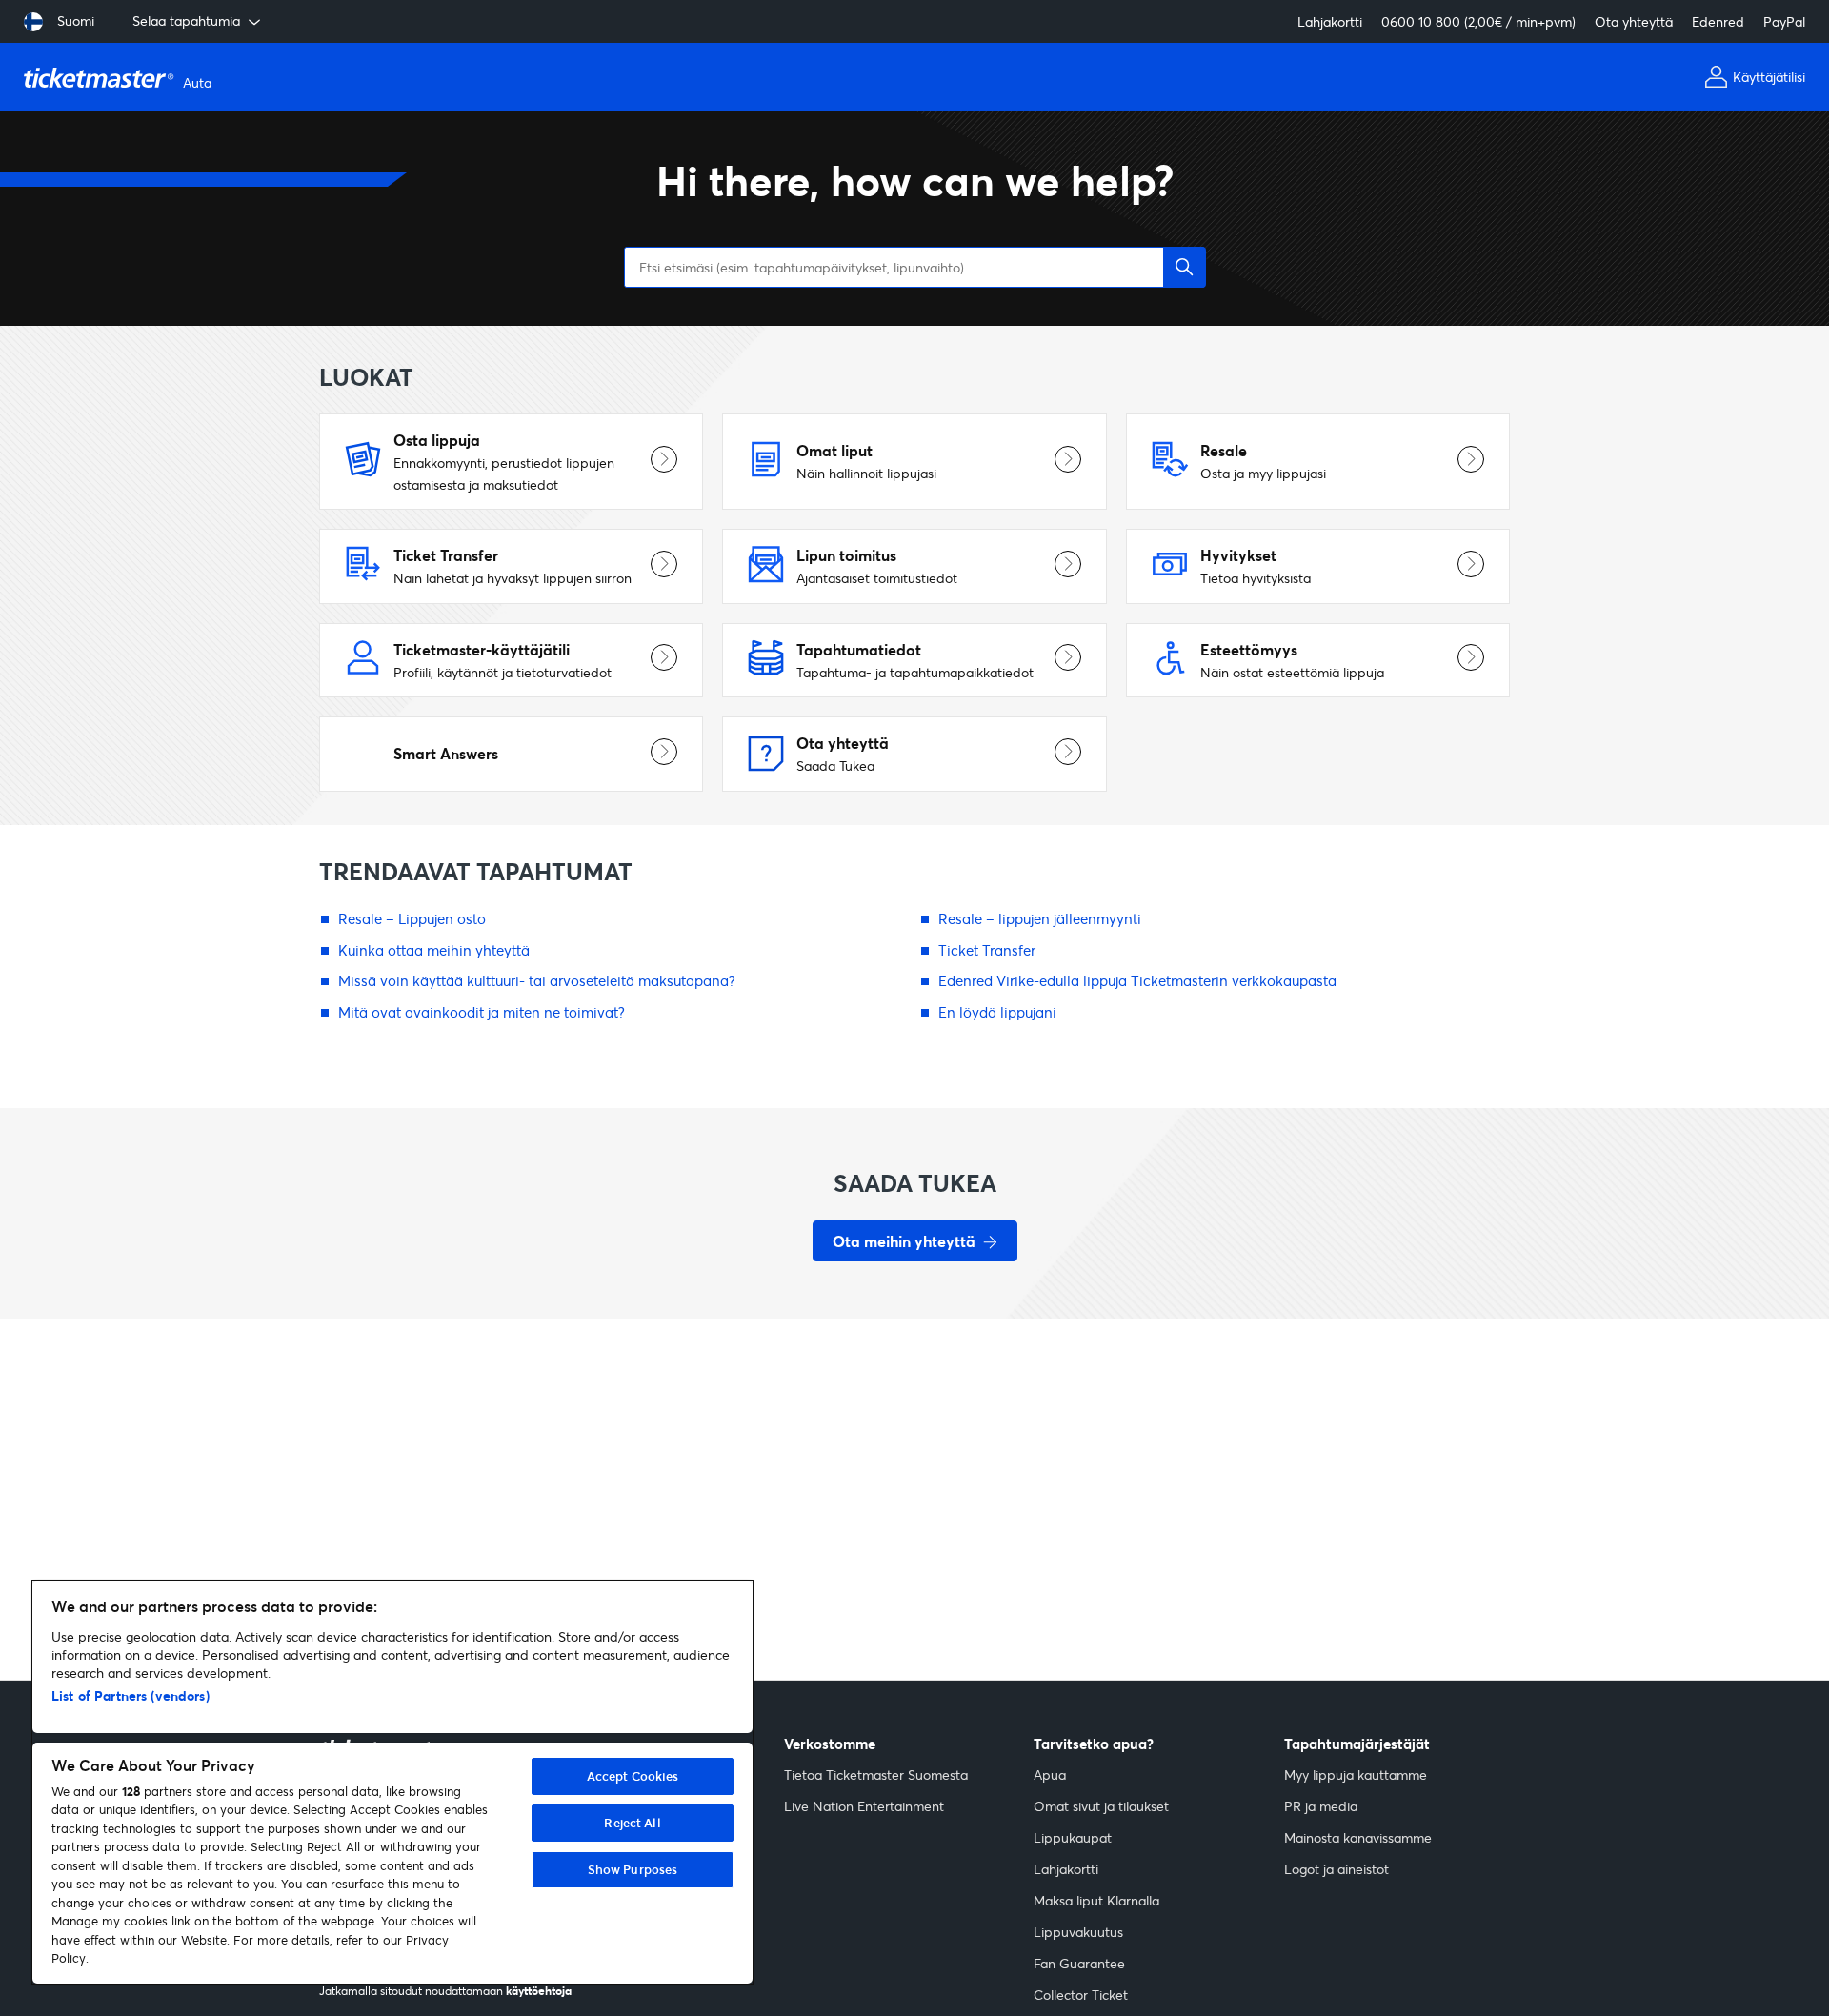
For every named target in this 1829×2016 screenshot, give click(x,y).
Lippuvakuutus (1078, 1932)
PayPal (1784, 21)
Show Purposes (633, 1869)
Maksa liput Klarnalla (1096, 1900)
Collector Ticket (1081, 1995)
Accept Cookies (633, 1776)
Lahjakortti (1330, 21)
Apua (1050, 1774)
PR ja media (1321, 1806)
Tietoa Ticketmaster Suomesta (876, 1774)
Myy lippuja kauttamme (1356, 1774)
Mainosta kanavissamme (1358, 1837)
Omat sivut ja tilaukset (1101, 1806)
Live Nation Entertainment (864, 1806)
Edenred (1718, 21)
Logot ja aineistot (1337, 1869)
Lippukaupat (1073, 1837)
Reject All (632, 1823)
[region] (392, 1782)
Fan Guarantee (1079, 1963)
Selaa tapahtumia (186, 20)
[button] (1185, 267)
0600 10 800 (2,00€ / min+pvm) (1478, 21)
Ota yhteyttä (1634, 21)
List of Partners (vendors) (131, 1695)
